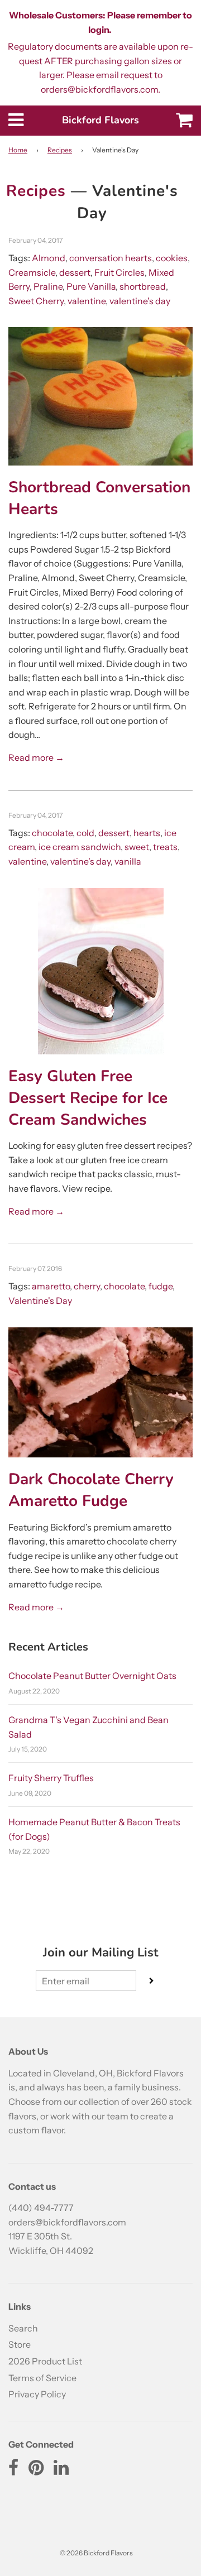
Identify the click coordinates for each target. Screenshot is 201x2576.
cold (85, 833)
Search (23, 2328)
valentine (87, 301)
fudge (161, 1286)
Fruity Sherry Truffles (51, 1778)
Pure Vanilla (91, 286)
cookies (172, 258)
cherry (87, 1286)
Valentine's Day (40, 1301)
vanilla (128, 861)
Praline (48, 286)
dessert (75, 272)
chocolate (52, 833)
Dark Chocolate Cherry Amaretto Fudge (91, 1490)
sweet (137, 847)
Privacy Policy (37, 2394)
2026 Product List (45, 2361)
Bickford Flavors (100, 120)
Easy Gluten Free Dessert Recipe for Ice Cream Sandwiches (88, 1098)
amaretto (51, 1286)
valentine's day (140, 301)
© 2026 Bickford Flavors (96, 2553)
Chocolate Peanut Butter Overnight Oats (92, 1676)
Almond (49, 258)
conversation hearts (111, 258)
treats (165, 847)
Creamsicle (32, 272)
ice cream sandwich (80, 847)
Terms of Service (42, 2378)
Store (20, 2344)
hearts (147, 833)
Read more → (36, 757)
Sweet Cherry (36, 301)
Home (18, 150)
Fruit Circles (119, 272)
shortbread (143, 286)
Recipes (60, 150)
